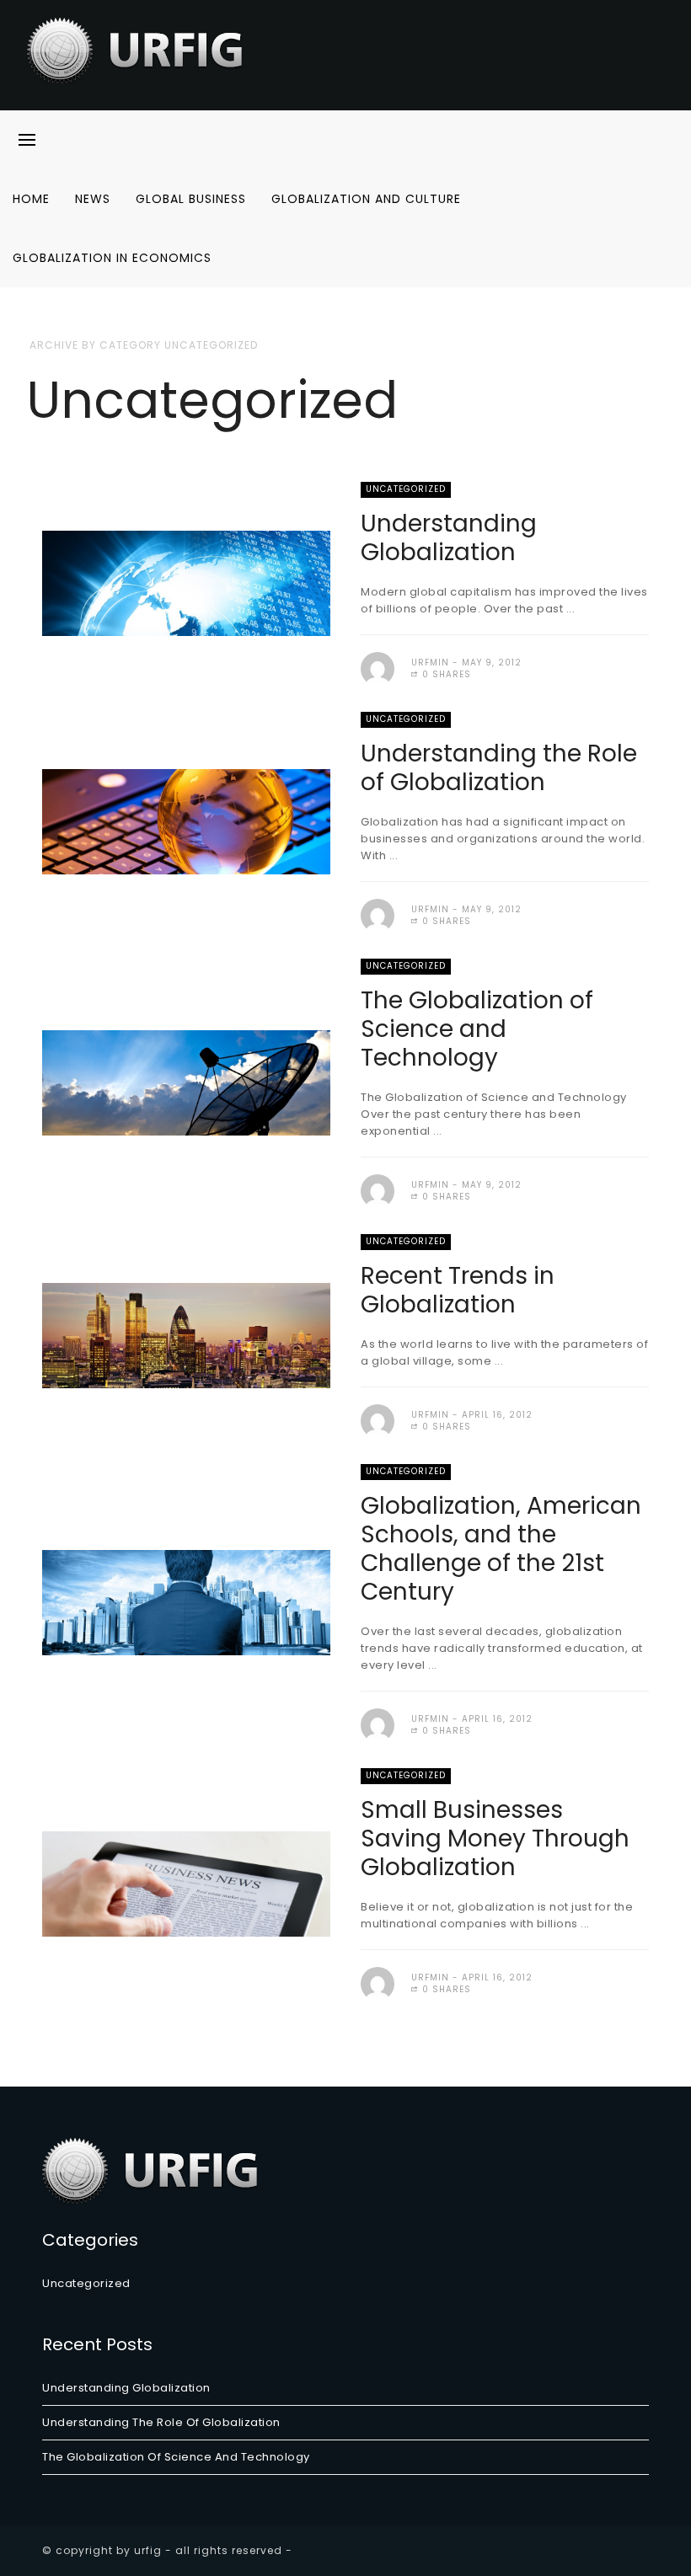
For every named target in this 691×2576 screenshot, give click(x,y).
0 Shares (445, 674)
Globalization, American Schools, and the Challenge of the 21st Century (501, 1549)
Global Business (191, 199)
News (93, 199)
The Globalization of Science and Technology (477, 1029)
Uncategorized (406, 489)
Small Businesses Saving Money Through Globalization (495, 1838)
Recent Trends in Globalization (458, 1290)
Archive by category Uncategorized (144, 345)
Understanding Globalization (449, 538)
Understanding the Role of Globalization (499, 768)
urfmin (430, 663)
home (31, 199)
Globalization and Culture (366, 199)
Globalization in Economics (112, 258)
